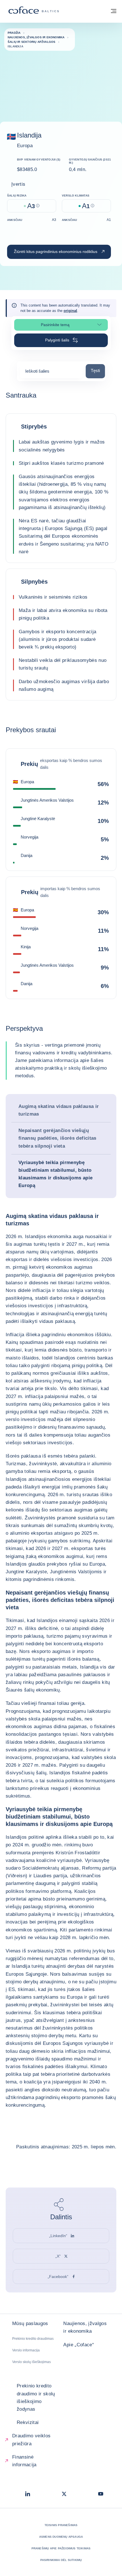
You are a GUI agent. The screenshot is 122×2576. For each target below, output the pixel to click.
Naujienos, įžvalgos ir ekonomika (85, 2327)
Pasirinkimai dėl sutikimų (61, 2560)
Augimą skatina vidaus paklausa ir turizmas (59, 1110)
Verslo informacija (26, 2350)
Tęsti (98, 370)
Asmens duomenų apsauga (61, 2537)
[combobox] (51, 373)
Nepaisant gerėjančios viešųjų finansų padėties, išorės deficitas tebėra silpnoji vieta (57, 1138)
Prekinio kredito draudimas (33, 2339)
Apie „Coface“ (78, 2345)
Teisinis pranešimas (61, 2525)
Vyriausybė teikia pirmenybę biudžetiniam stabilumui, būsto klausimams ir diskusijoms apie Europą (55, 1174)
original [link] (70, 311)
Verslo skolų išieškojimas (31, 2362)
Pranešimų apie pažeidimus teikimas (61, 2548)
